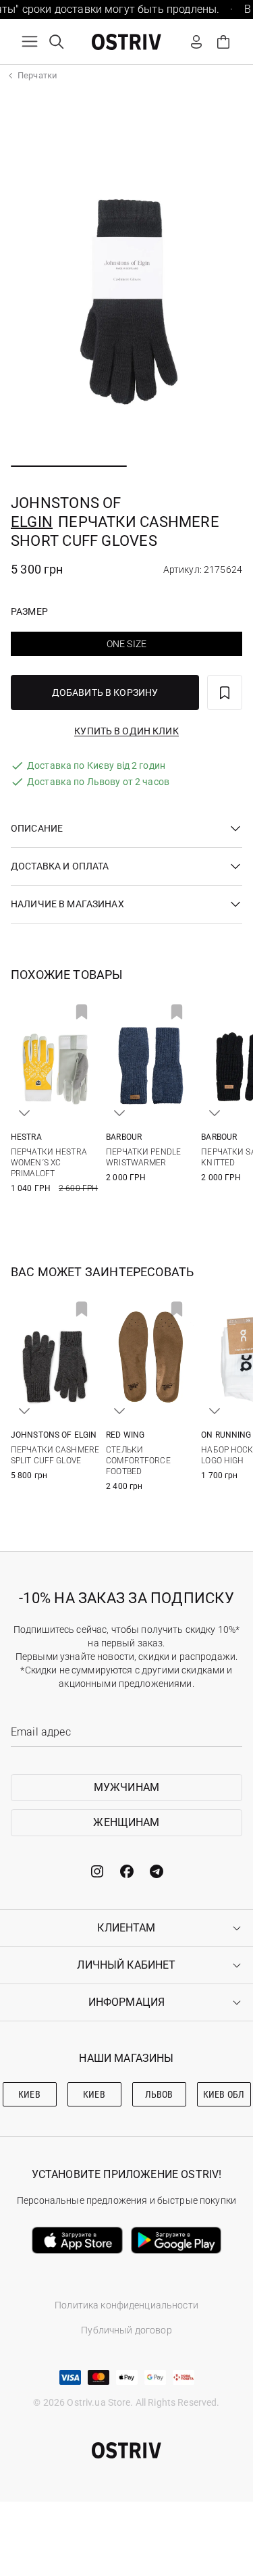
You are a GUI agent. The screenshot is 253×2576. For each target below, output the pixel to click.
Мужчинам (126, 1787)
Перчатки (37, 75)
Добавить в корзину (105, 692)
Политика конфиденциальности (126, 2305)
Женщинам (126, 1822)
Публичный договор (126, 2330)
